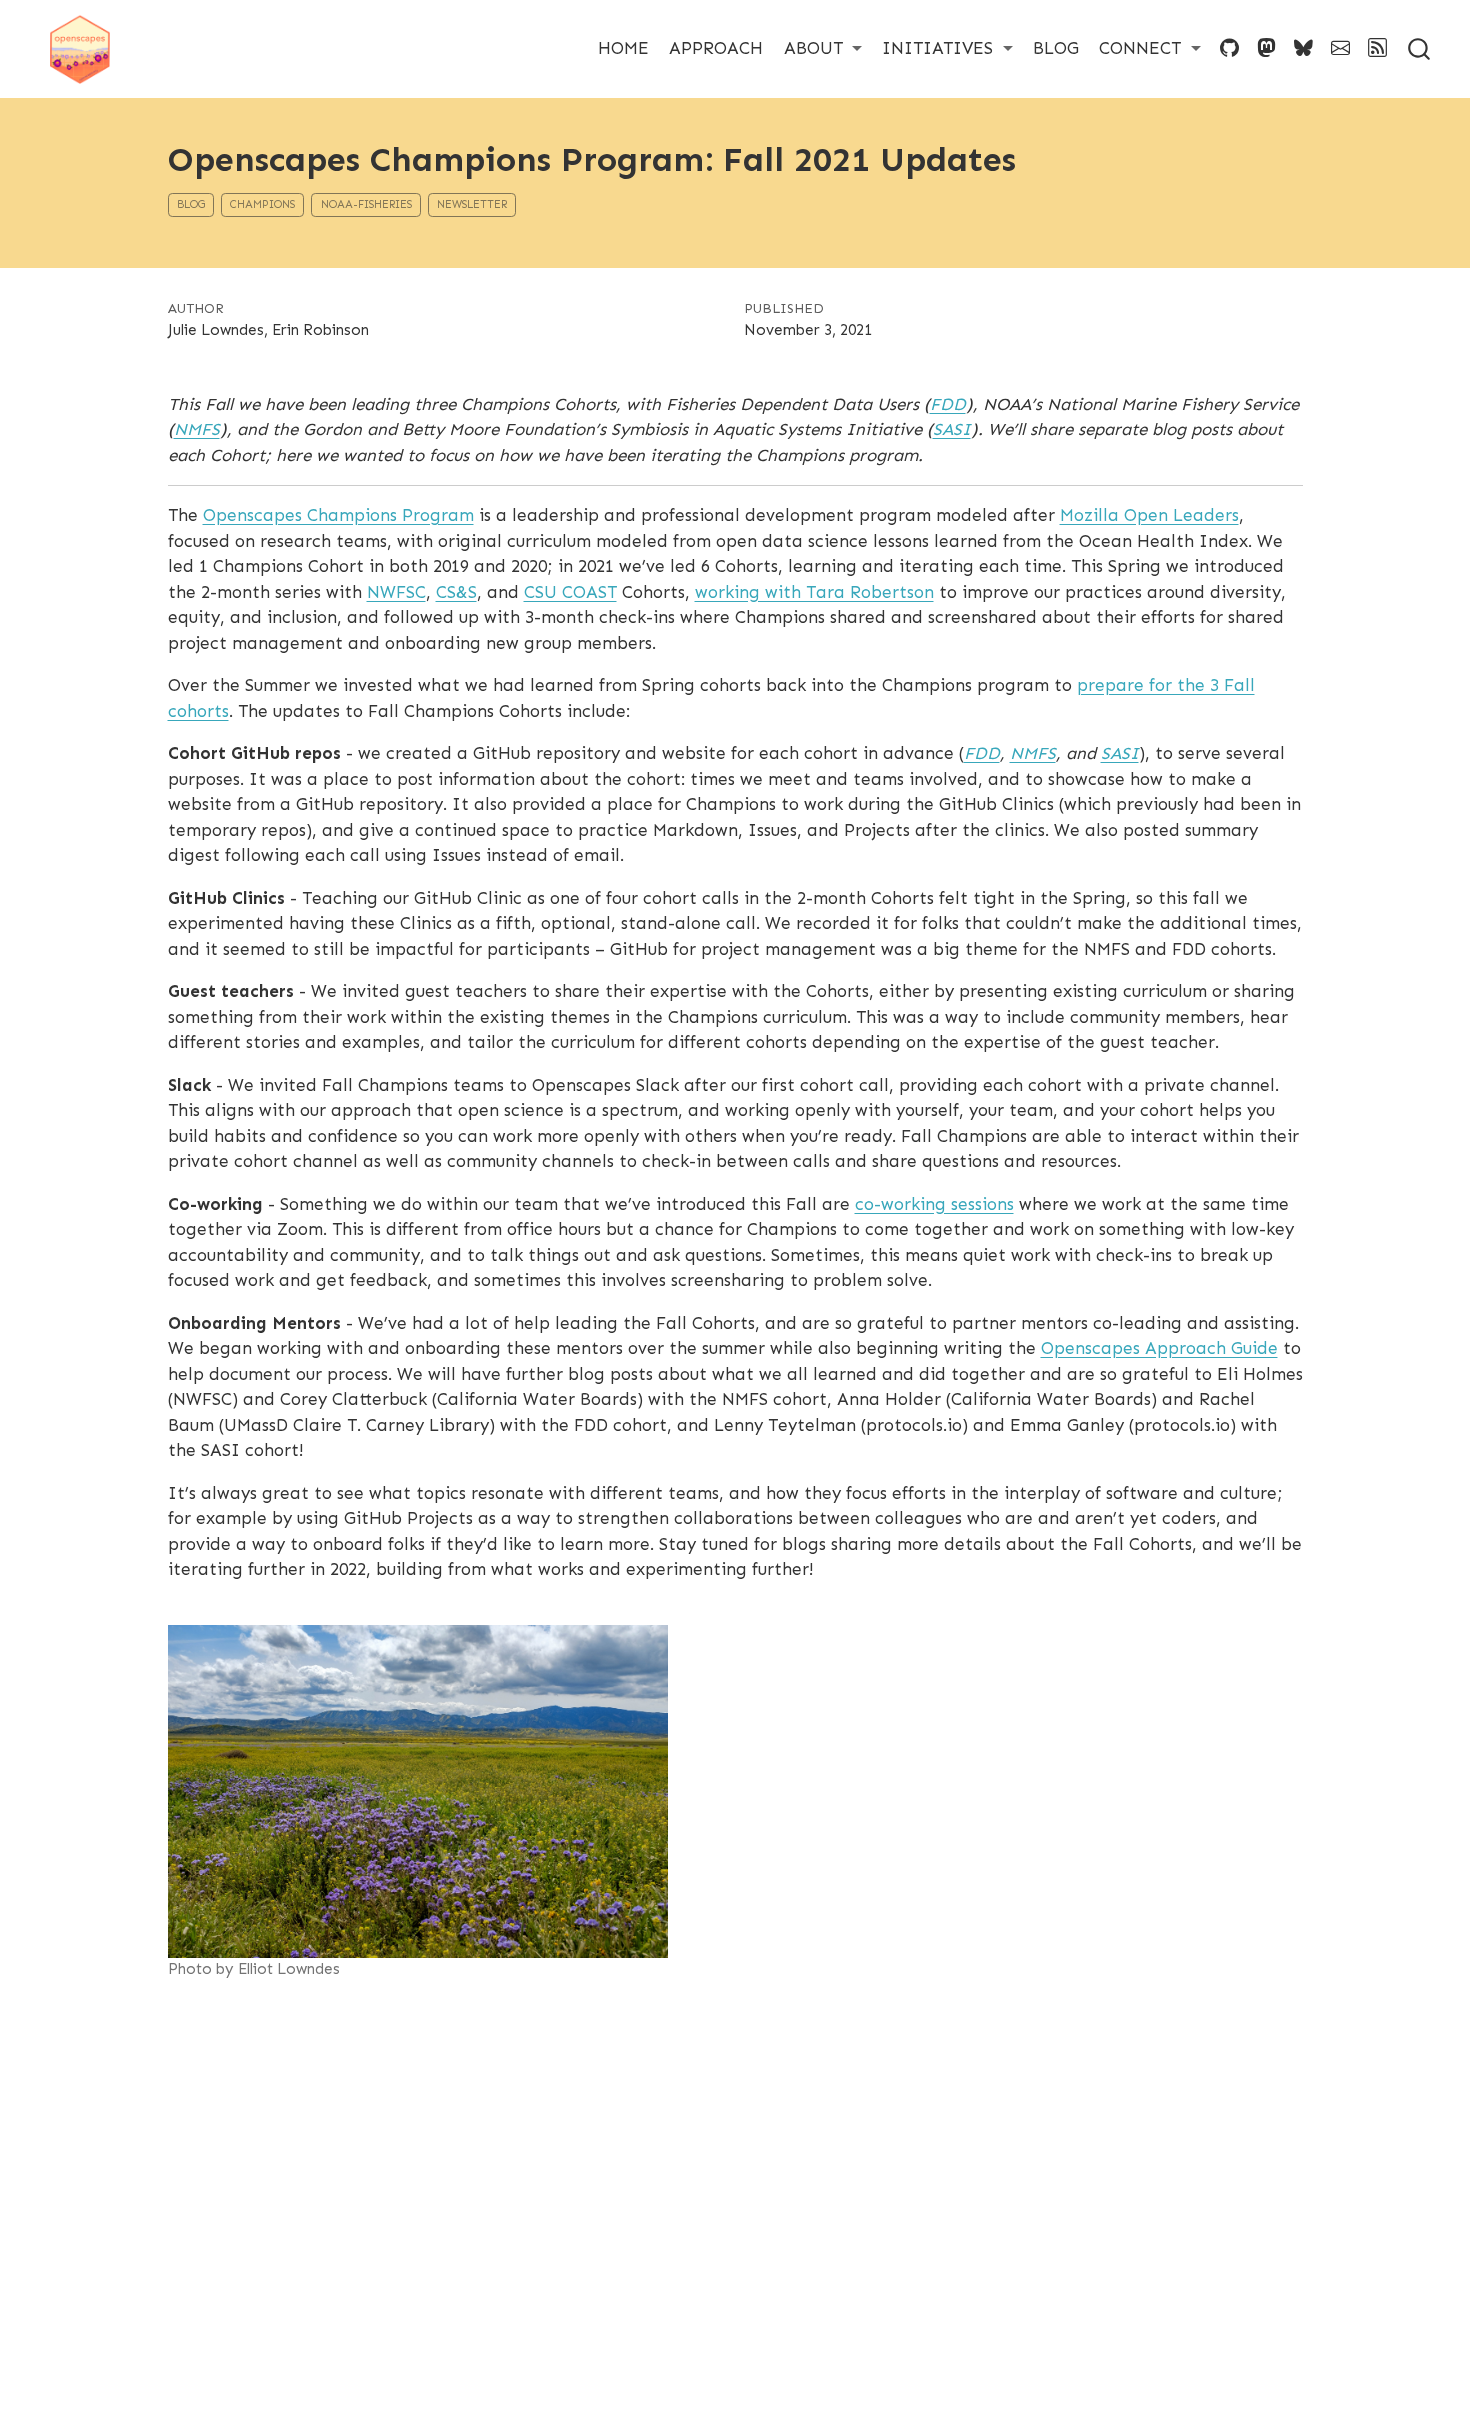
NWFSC (396, 592)
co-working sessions (934, 1204)
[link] (823, 48)
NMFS (197, 429)
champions (262, 204)
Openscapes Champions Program (338, 515)
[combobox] (1420, 48)
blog (191, 204)
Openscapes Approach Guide (1159, 1348)
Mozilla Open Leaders (1149, 515)
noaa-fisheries (366, 204)
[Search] (1419, 48)
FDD (948, 404)
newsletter (472, 204)
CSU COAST (570, 592)
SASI (952, 429)
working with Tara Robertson (814, 592)
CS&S (456, 592)
